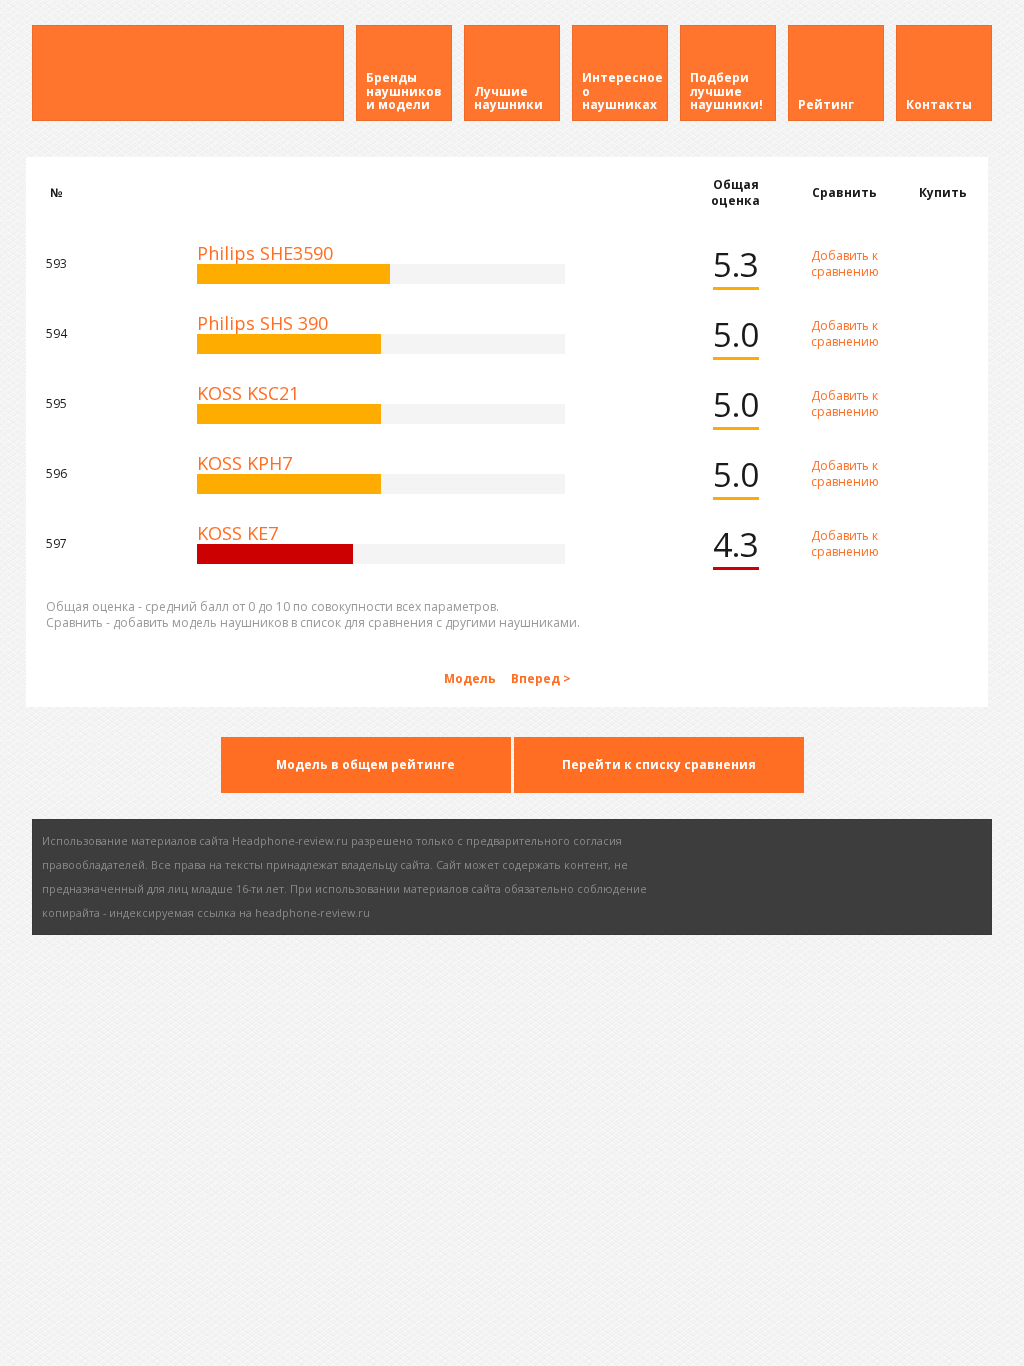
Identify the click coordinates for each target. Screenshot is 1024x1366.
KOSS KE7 (237, 533)
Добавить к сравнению (845, 264)
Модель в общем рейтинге (365, 764)
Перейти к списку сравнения (659, 764)
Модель (471, 678)
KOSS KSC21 (248, 393)
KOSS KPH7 (244, 463)
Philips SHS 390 (262, 323)
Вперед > (541, 678)
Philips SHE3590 (265, 253)
